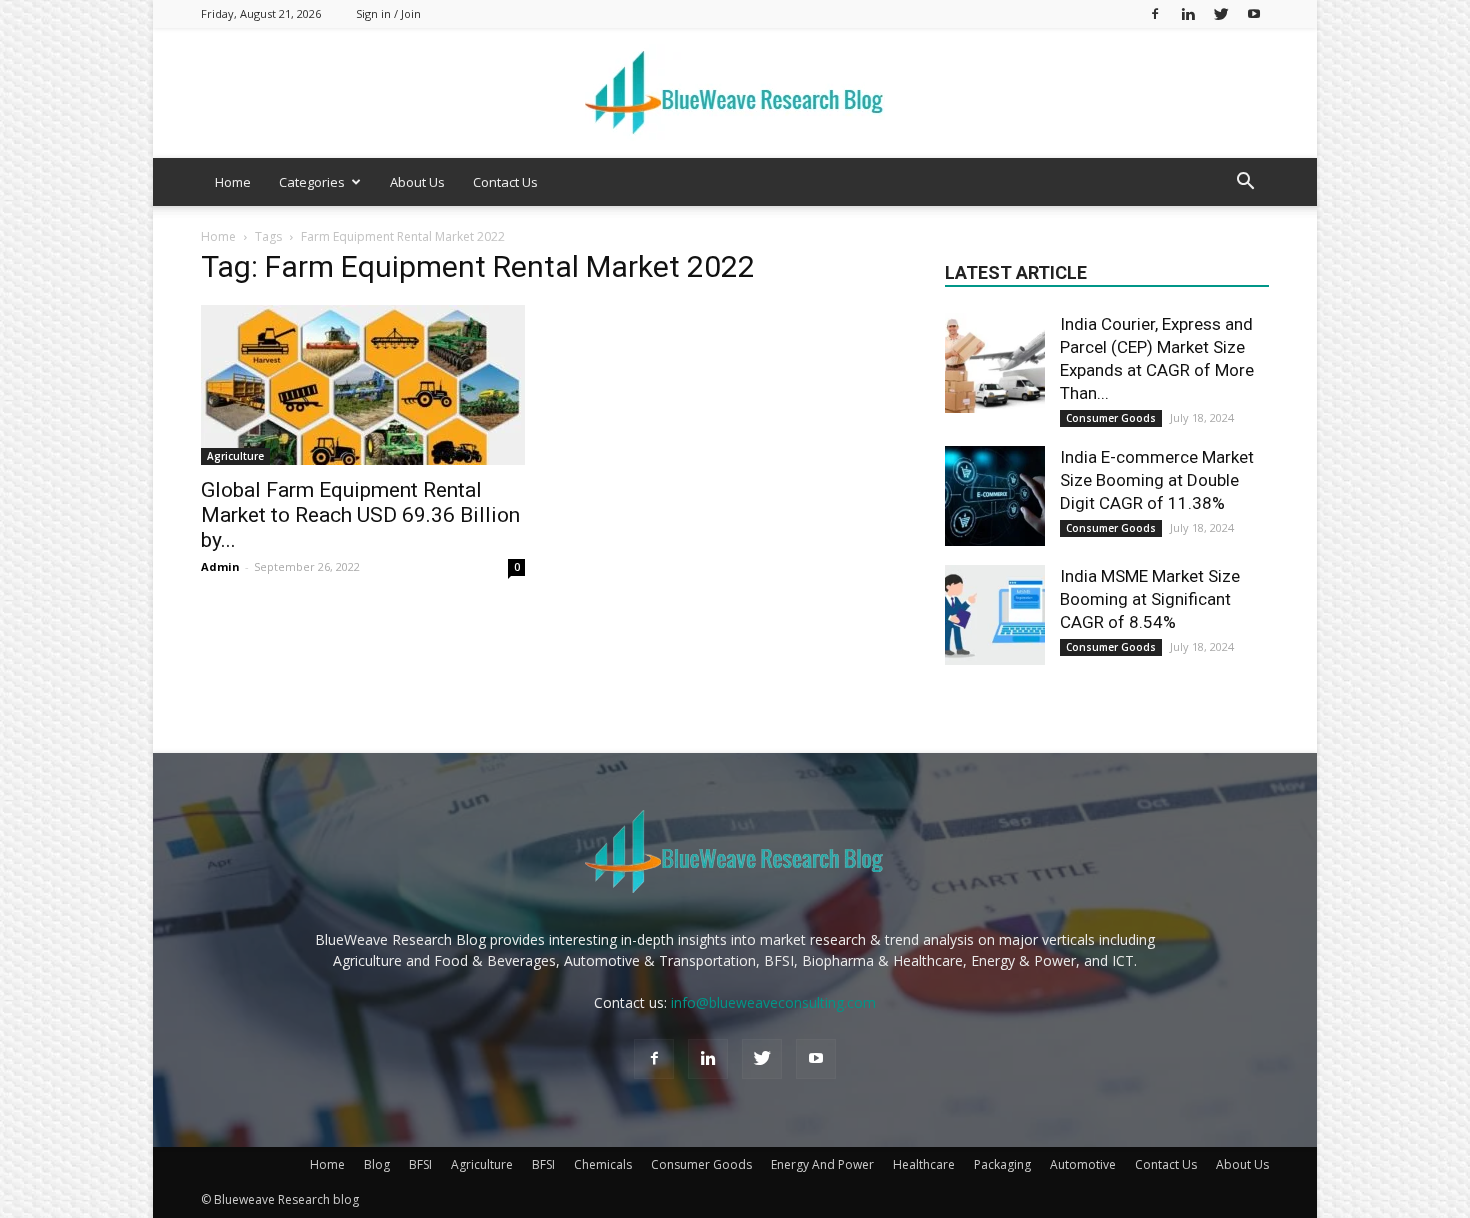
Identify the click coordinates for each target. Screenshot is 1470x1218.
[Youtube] (1254, 13)
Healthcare (924, 1164)
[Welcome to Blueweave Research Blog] (735, 94)
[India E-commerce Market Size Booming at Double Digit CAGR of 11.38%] (995, 496)
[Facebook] (1155, 13)
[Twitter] (1221, 13)
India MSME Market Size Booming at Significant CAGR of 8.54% (1150, 599)
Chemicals (603, 1164)
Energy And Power (822, 1164)
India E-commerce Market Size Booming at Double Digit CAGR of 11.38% (1157, 480)
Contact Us (505, 182)
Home (233, 182)
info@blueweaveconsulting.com (773, 1002)
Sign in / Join (388, 13)
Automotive (1083, 1164)
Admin (220, 566)
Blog (377, 1164)
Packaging (1002, 1164)
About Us (417, 182)
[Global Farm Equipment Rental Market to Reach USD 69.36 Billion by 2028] (363, 385)
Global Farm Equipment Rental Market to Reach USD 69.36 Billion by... (360, 515)
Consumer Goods (1111, 418)
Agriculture (235, 456)
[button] (1245, 183)
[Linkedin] (1188, 13)
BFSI (420, 1164)
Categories (312, 182)
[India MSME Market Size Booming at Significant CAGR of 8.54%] (995, 615)
